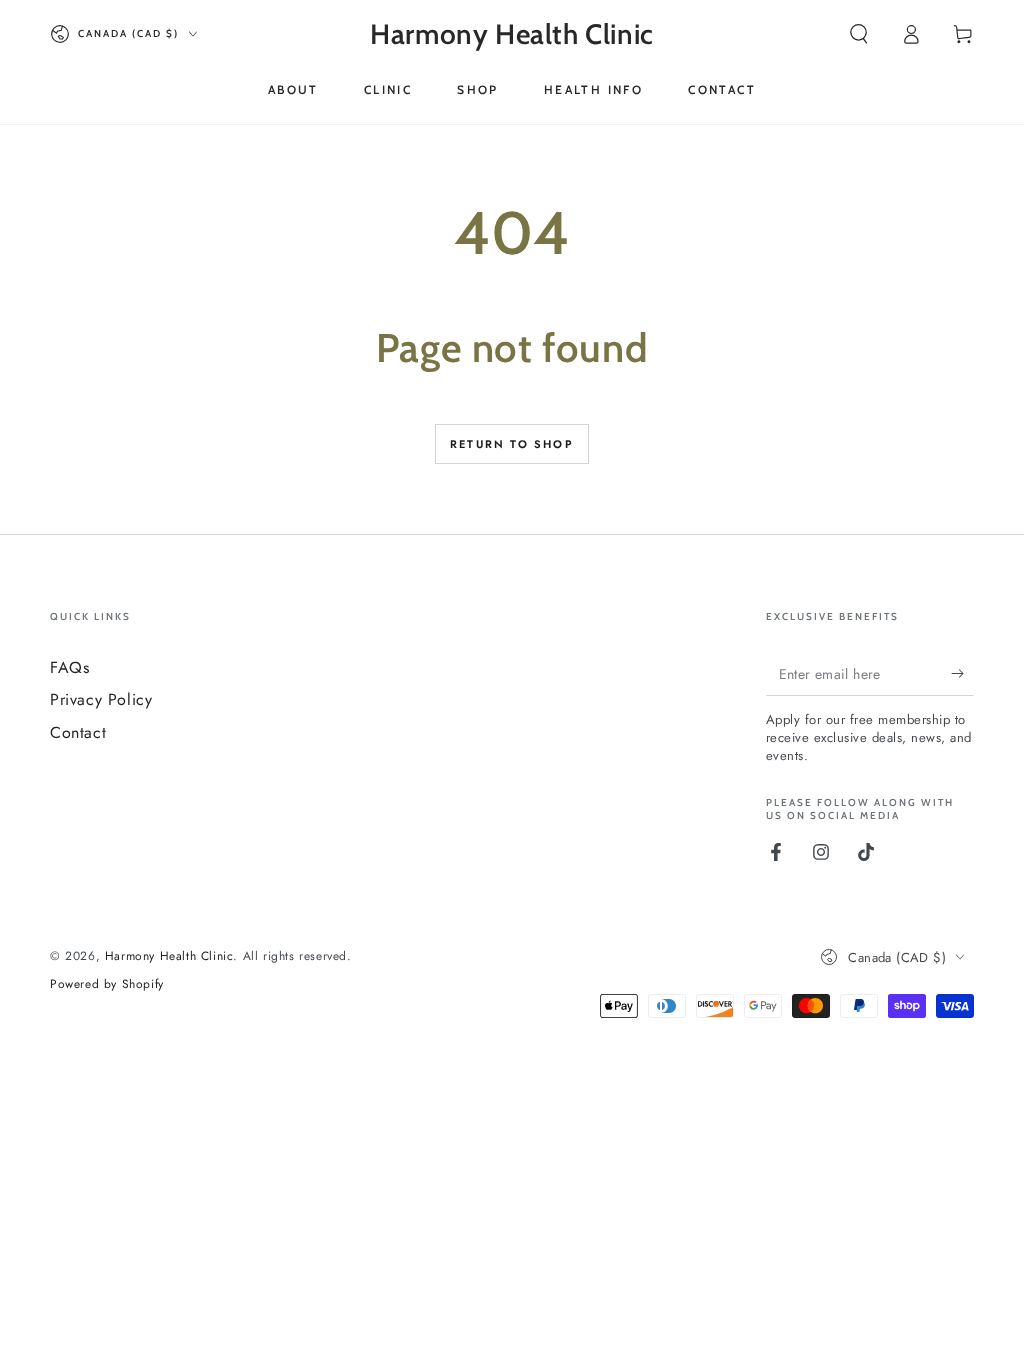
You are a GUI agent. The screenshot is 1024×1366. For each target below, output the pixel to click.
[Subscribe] (962, 673)
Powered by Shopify (107, 984)
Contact (78, 732)
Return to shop (512, 444)
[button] (859, 34)
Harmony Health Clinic (169, 956)
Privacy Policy (101, 699)
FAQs (69, 667)
